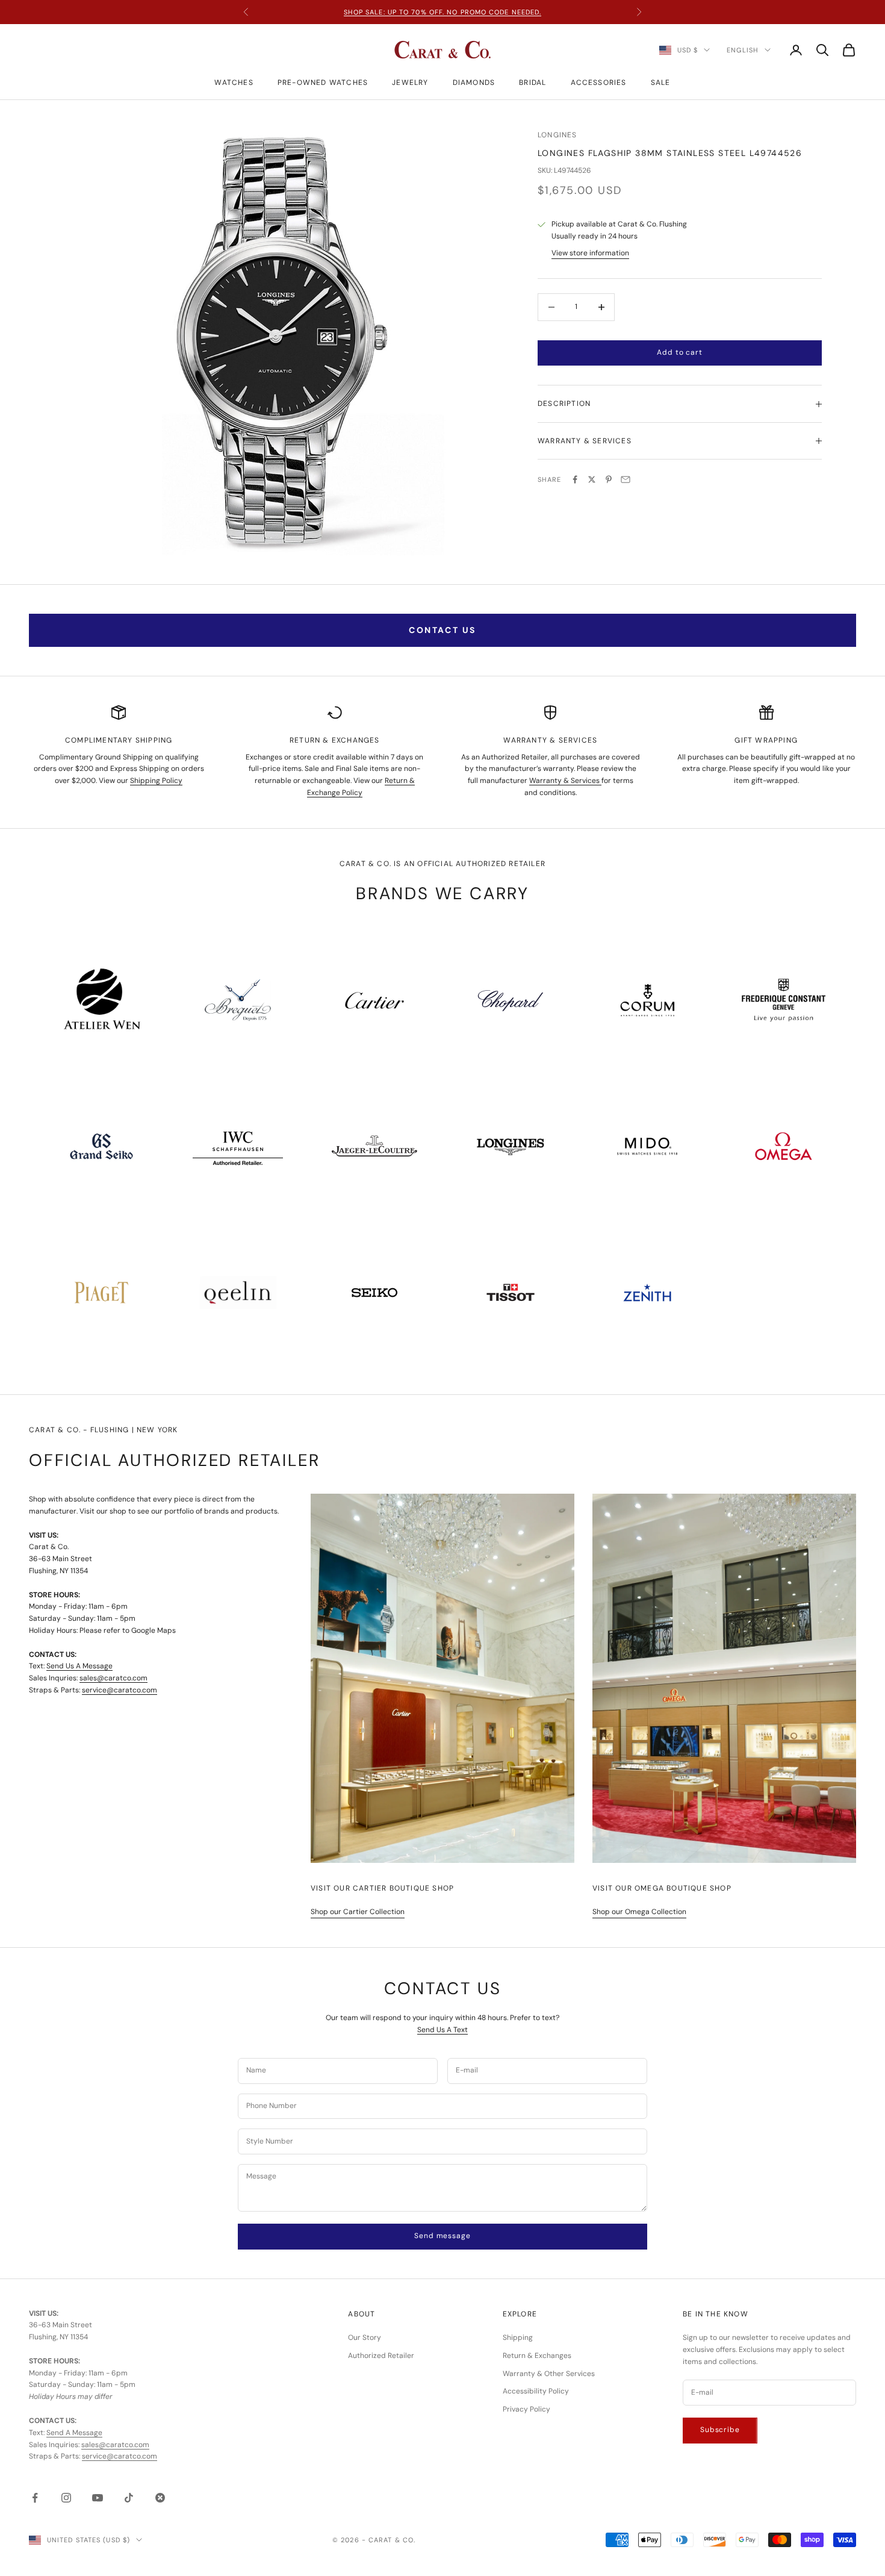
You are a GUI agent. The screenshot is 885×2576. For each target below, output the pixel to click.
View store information (590, 253)
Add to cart (679, 352)
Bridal (533, 83)
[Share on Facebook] (575, 479)
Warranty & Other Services (549, 2374)
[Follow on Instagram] (66, 2498)
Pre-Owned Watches (323, 83)
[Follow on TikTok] (129, 2498)
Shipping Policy (156, 781)
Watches (234, 83)
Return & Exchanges (537, 2356)
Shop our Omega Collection (639, 1912)
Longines (557, 135)
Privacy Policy (526, 2409)
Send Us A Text (442, 2030)
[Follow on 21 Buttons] (160, 2498)
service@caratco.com (120, 1690)
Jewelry (410, 83)
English (743, 50)
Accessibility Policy (536, 2391)
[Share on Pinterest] (609, 479)
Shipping (518, 2337)
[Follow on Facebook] (35, 2498)
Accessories (599, 83)
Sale (661, 83)
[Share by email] (626, 479)
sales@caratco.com (113, 1678)
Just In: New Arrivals (442, 12)
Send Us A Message (79, 1666)
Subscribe (720, 2430)
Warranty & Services (565, 781)
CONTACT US (442, 630)
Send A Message (74, 2433)
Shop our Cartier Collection (358, 1912)
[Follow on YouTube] (98, 2498)
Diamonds (474, 83)
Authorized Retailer (381, 2356)
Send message (442, 2236)
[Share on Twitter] (592, 479)
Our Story (365, 2337)
